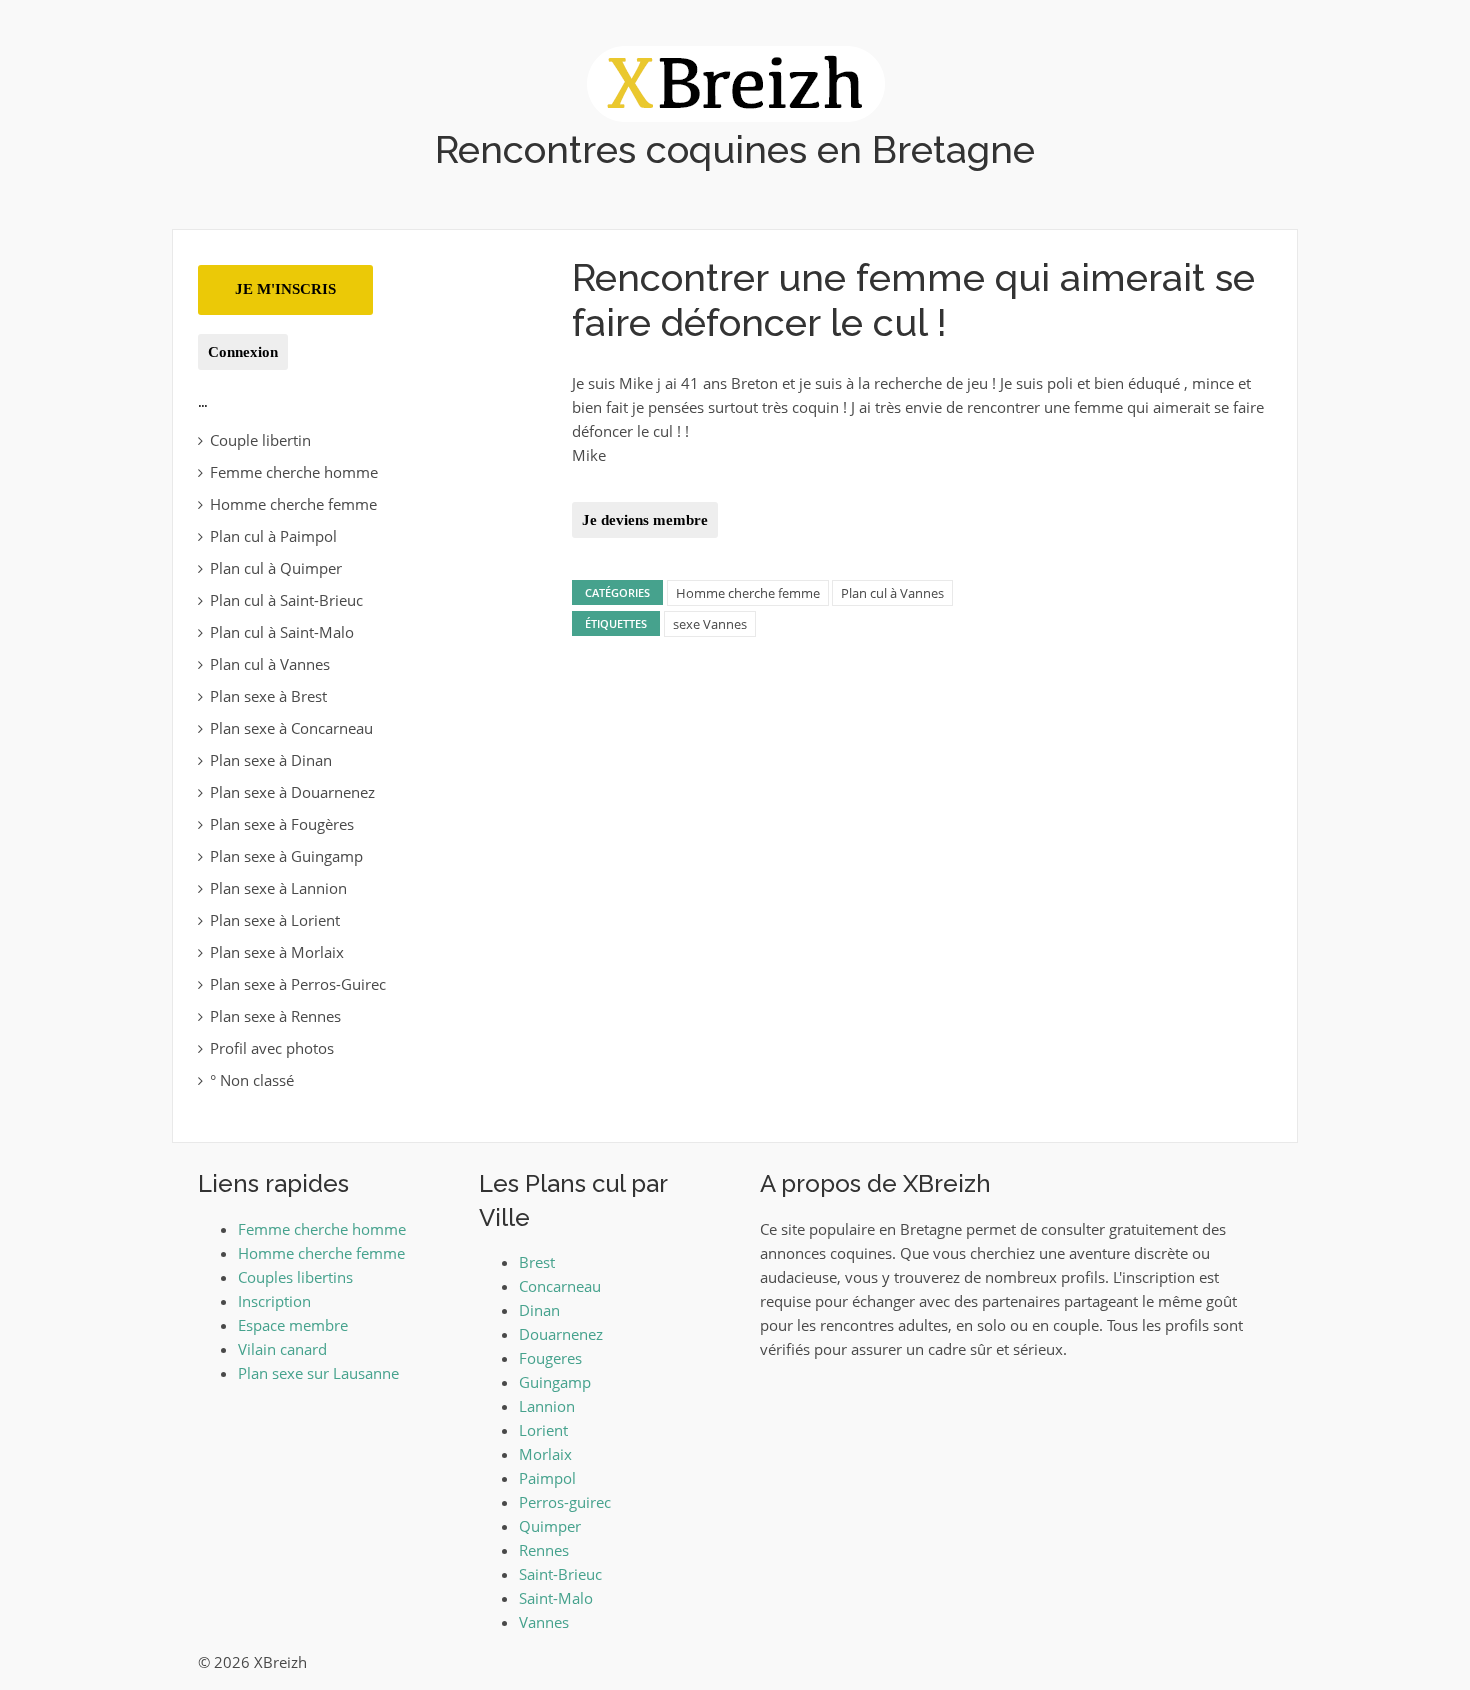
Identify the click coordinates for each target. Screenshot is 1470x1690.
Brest (537, 1262)
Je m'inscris (285, 289)
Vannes (544, 1622)
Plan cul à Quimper (276, 568)
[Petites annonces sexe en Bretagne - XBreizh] (735, 82)
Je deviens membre (645, 520)
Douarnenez (561, 1334)
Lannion (547, 1406)
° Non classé (252, 1080)
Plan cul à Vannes (892, 593)
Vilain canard (282, 1349)
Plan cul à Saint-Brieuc (286, 600)
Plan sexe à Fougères (282, 824)
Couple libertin (260, 440)
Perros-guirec (565, 1502)
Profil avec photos (272, 1048)
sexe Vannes (710, 624)
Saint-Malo (556, 1598)
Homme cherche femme (748, 593)
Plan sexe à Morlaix (277, 952)
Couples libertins (295, 1277)
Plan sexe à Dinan (271, 760)
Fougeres (550, 1358)
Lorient (543, 1430)
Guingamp (555, 1382)
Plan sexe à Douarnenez (292, 792)
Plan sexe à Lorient (275, 920)
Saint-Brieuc (560, 1574)
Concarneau (560, 1286)
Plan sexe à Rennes (275, 1016)
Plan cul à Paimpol (273, 536)
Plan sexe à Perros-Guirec (298, 984)
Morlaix (545, 1454)
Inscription (274, 1301)
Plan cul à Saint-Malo (282, 632)
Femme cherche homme (294, 472)
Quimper (550, 1526)
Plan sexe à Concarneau (291, 728)
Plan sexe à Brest (268, 696)
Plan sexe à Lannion (278, 888)
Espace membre (293, 1325)
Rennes (544, 1550)
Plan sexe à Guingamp (286, 856)
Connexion (243, 352)
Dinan (539, 1310)
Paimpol (547, 1478)
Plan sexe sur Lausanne (318, 1373)
